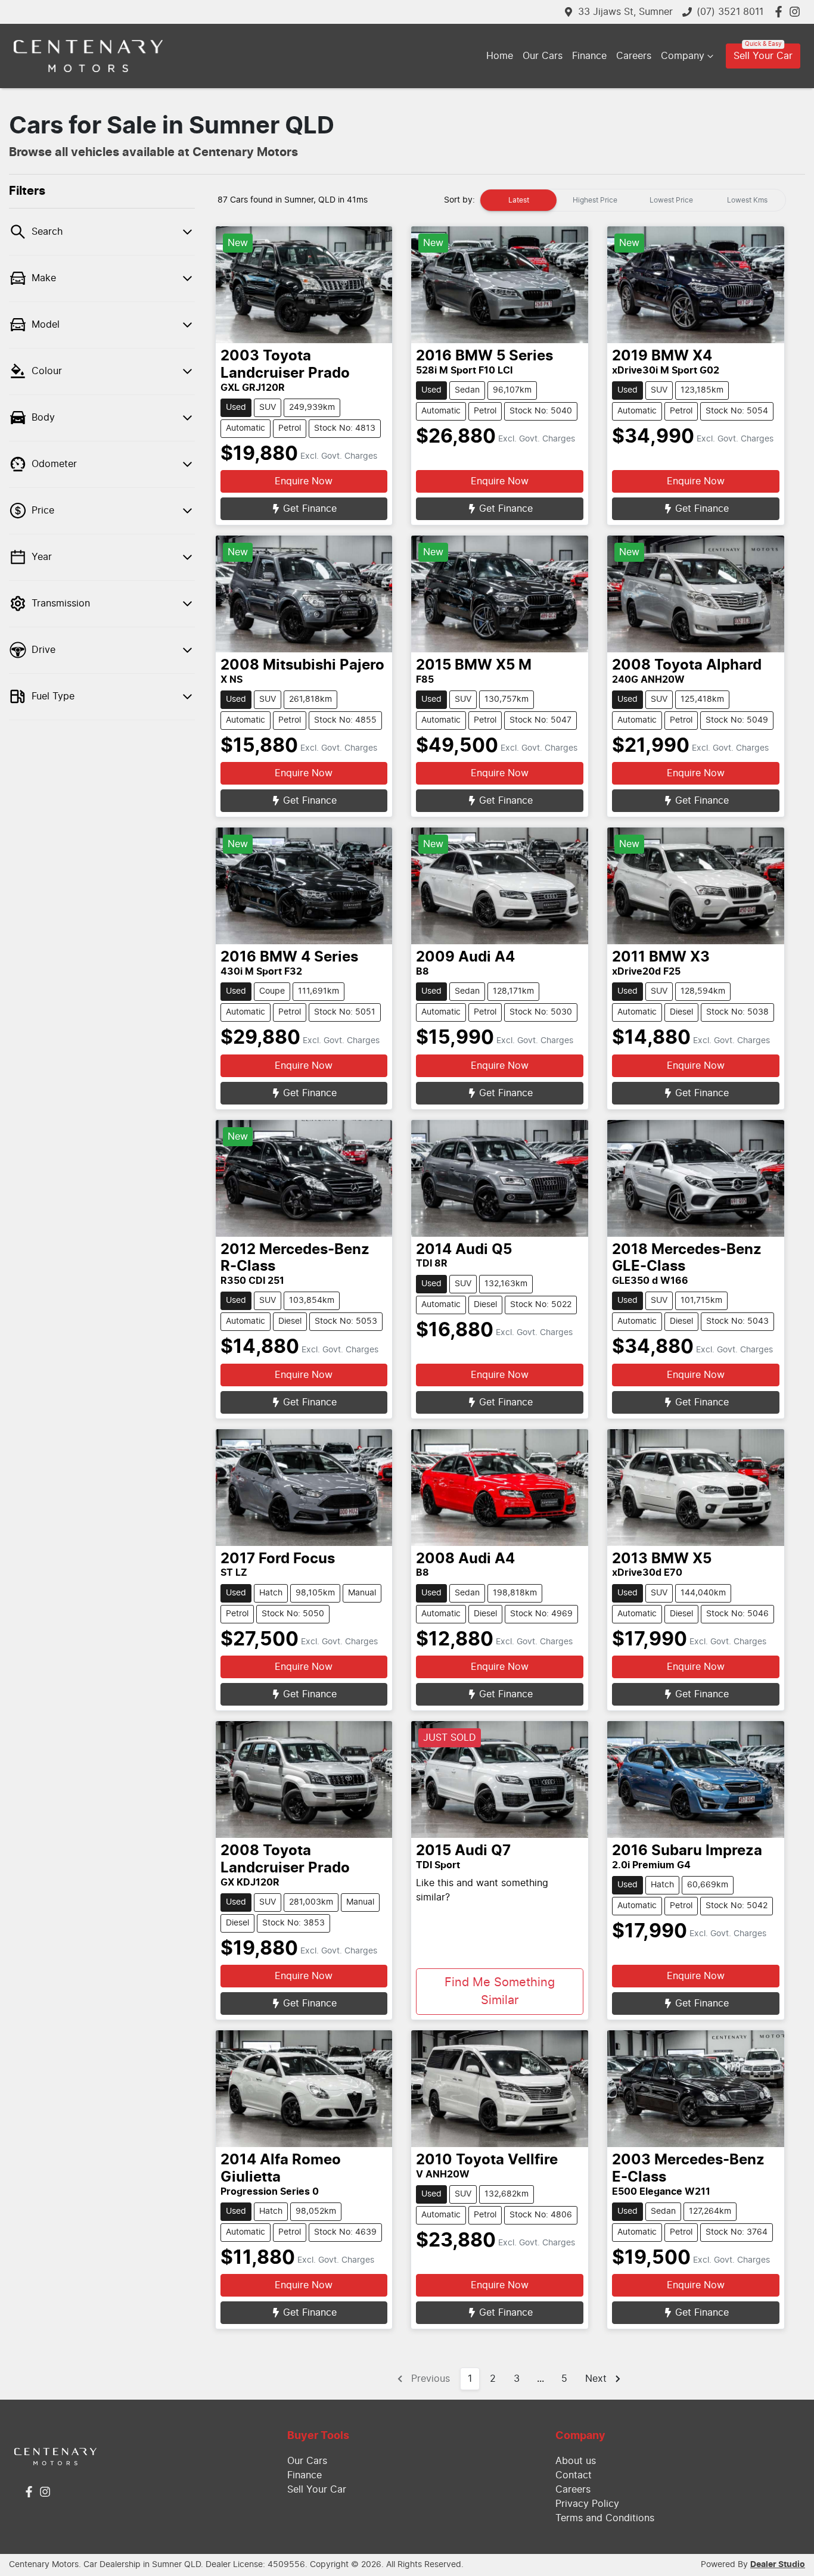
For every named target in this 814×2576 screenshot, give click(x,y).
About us (576, 2461)
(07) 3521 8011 (730, 12)
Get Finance (310, 509)
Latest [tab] (519, 200)
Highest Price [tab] (595, 200)
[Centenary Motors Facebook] (781, 12)
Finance (589, 56)
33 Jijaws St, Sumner (625, 12)
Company (683, 56)
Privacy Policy (587, 2504)
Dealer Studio (778, 2565)
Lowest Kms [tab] (747, 200)
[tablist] (633, 200)
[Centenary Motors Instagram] (797, 12)
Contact (574, 2475)
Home (500, 56)
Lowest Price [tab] (671, 200)
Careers (634, 56)
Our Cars (543, 56)
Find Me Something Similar (500, 1992)
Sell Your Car (763, 56)
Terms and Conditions (605, 2518)
